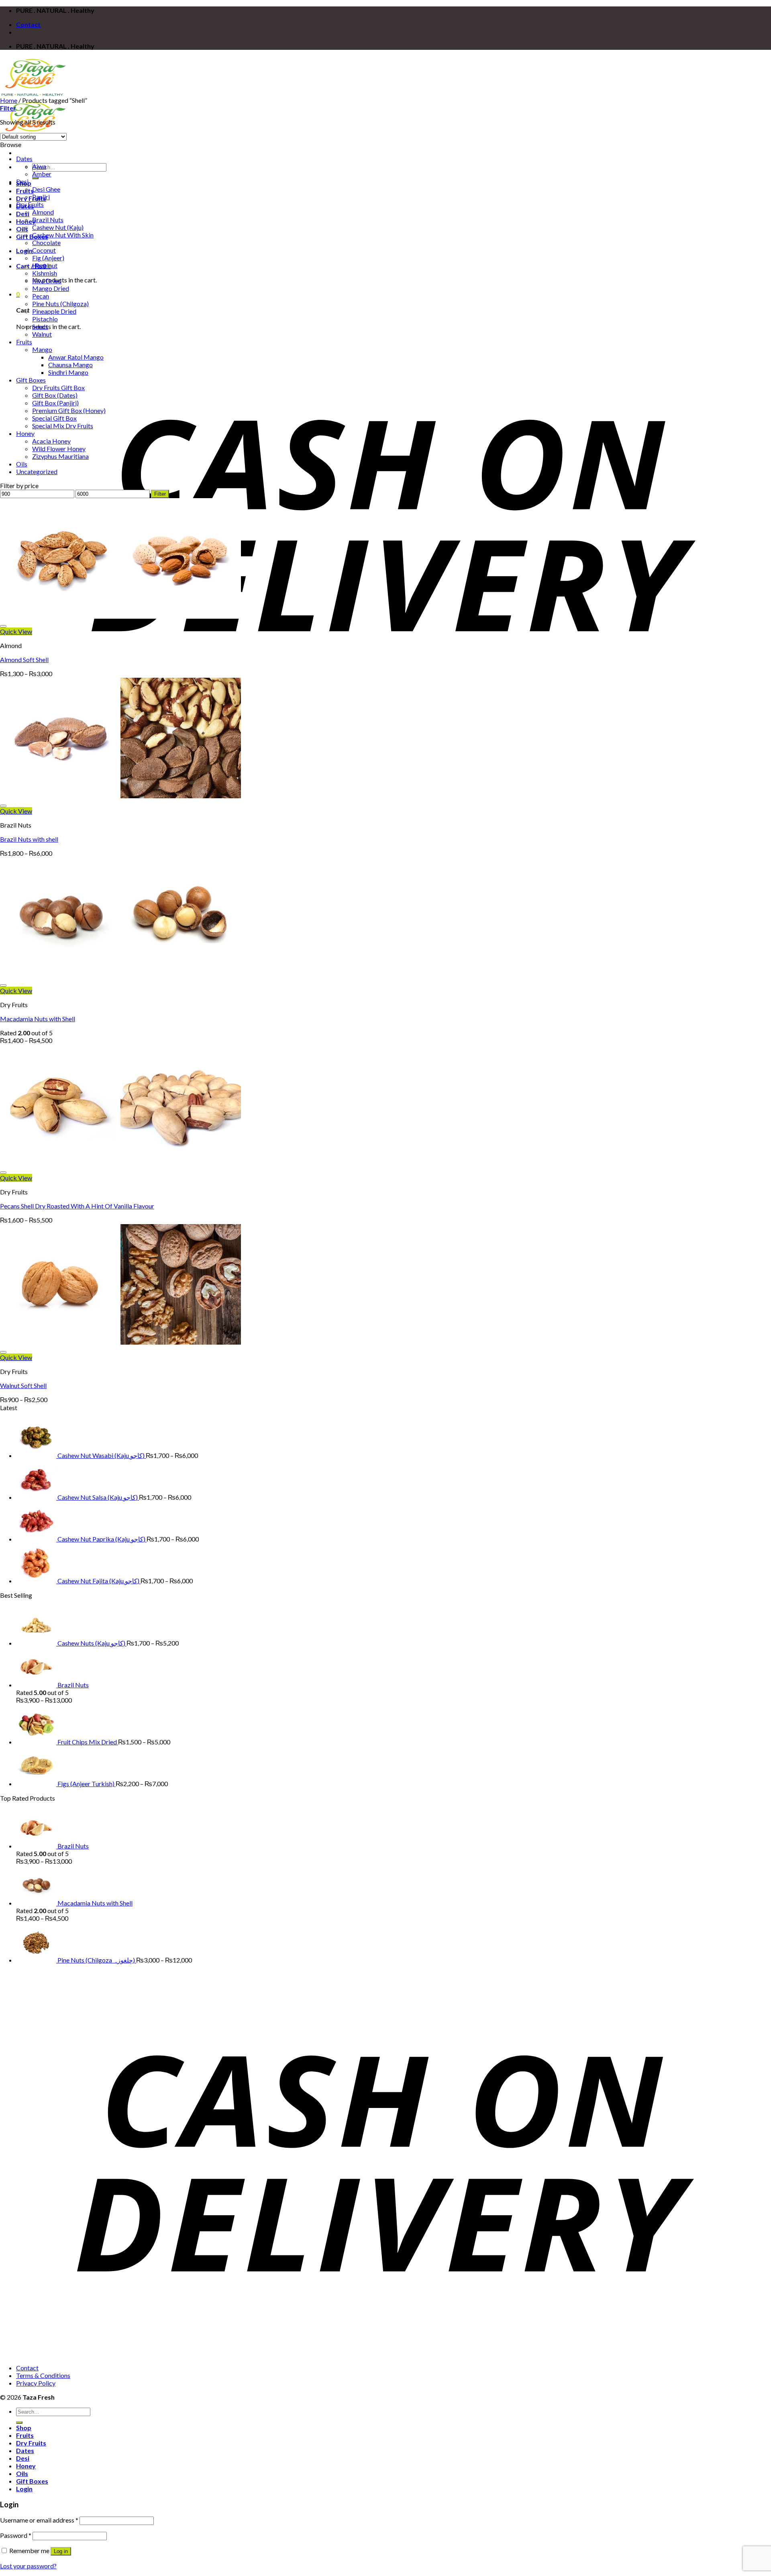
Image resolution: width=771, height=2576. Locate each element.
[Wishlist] (3, 626)
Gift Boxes (31, 380)
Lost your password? (28, 2566)
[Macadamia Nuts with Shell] (120, 975)
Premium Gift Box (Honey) (69, 410)
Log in (61, 2551)
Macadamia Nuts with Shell (38, 1019)
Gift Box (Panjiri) (55, 403)
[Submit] (35, 178)
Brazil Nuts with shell (29, 839)
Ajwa (39, 166)
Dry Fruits (31, 198)
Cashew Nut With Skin (63, 235)
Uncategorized (37, 471)
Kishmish (45, 273)
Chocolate (46, 242)
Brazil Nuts (48, 220)
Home (9, 100)
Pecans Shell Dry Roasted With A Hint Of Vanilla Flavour (77, 1206)
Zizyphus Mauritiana (60, 456)
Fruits (24, 342)
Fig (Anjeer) (48, 258)
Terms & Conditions (43, 2375)
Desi (23, 214)
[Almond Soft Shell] (120, 616)
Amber (42, 174)
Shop (24, 2428)
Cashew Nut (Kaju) (58, 227)
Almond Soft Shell (24, 659)
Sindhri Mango (68, 372)
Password (16, 2535)
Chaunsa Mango (70, 365)
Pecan (41, 296)
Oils (22, 229)
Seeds (40, 326)
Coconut (44, 250)
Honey (25, 433)
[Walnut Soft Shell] (120, 1342)
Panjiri (41, 197)
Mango (42, 349)
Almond (43, 212)
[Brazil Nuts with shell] (120, 796)
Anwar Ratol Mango (76, 357)
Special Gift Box (54, 418)
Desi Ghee (46, 189)
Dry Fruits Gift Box (58, 387)
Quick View (16, 631)
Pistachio (45, 319)
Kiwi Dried (47, 281)
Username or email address (39, 2520)
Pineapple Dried (54, 311)
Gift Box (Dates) (55, 395)
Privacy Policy (36, 2383)
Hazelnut (45, 265)
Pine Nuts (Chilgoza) (60, 304)
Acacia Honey (51, 441)
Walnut (42, 334)
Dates (24, 158)
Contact (28, 24)
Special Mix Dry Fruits (63, 426)
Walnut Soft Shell (23, 1385)
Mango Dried (51, 288)
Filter (160, 494)
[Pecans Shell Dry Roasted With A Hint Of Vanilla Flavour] (120, 1162)
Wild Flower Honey (59, 449)
